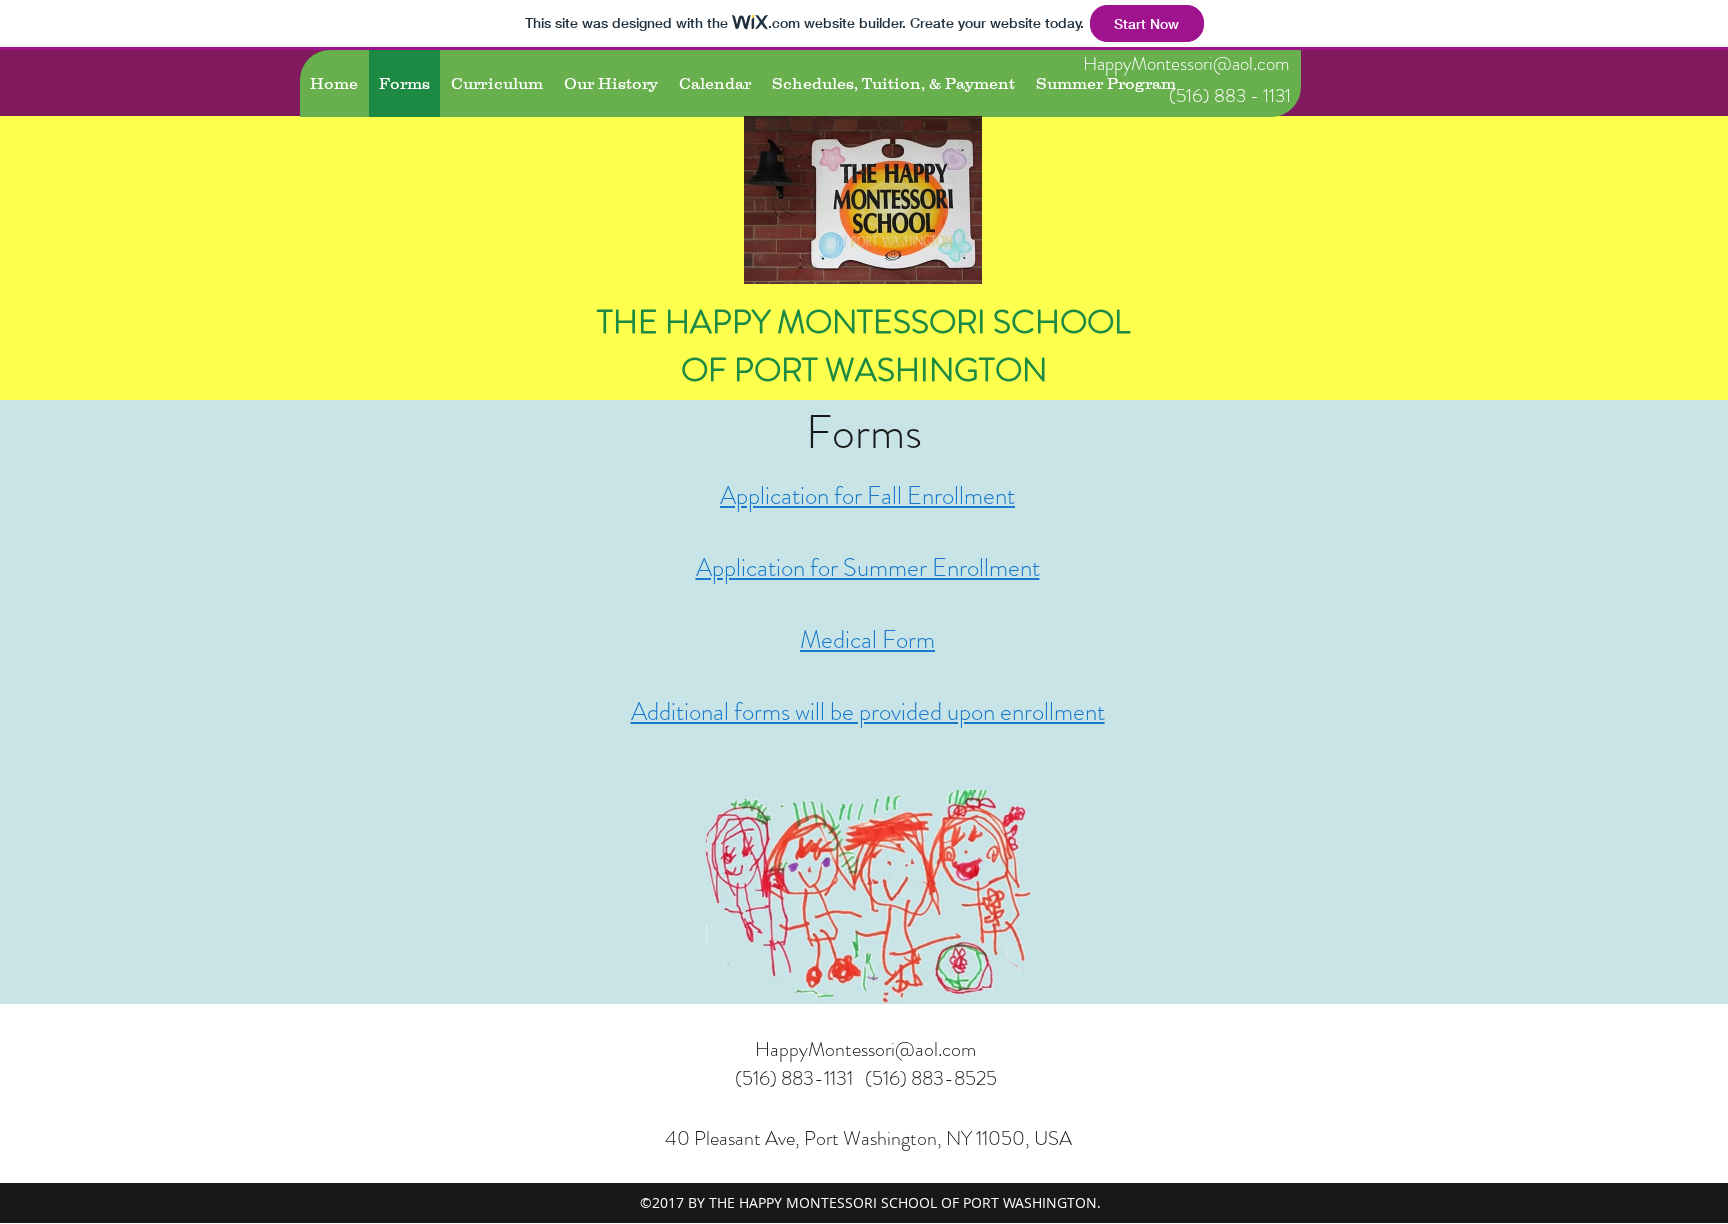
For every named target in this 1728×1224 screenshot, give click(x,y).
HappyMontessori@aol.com (1186, 63)
